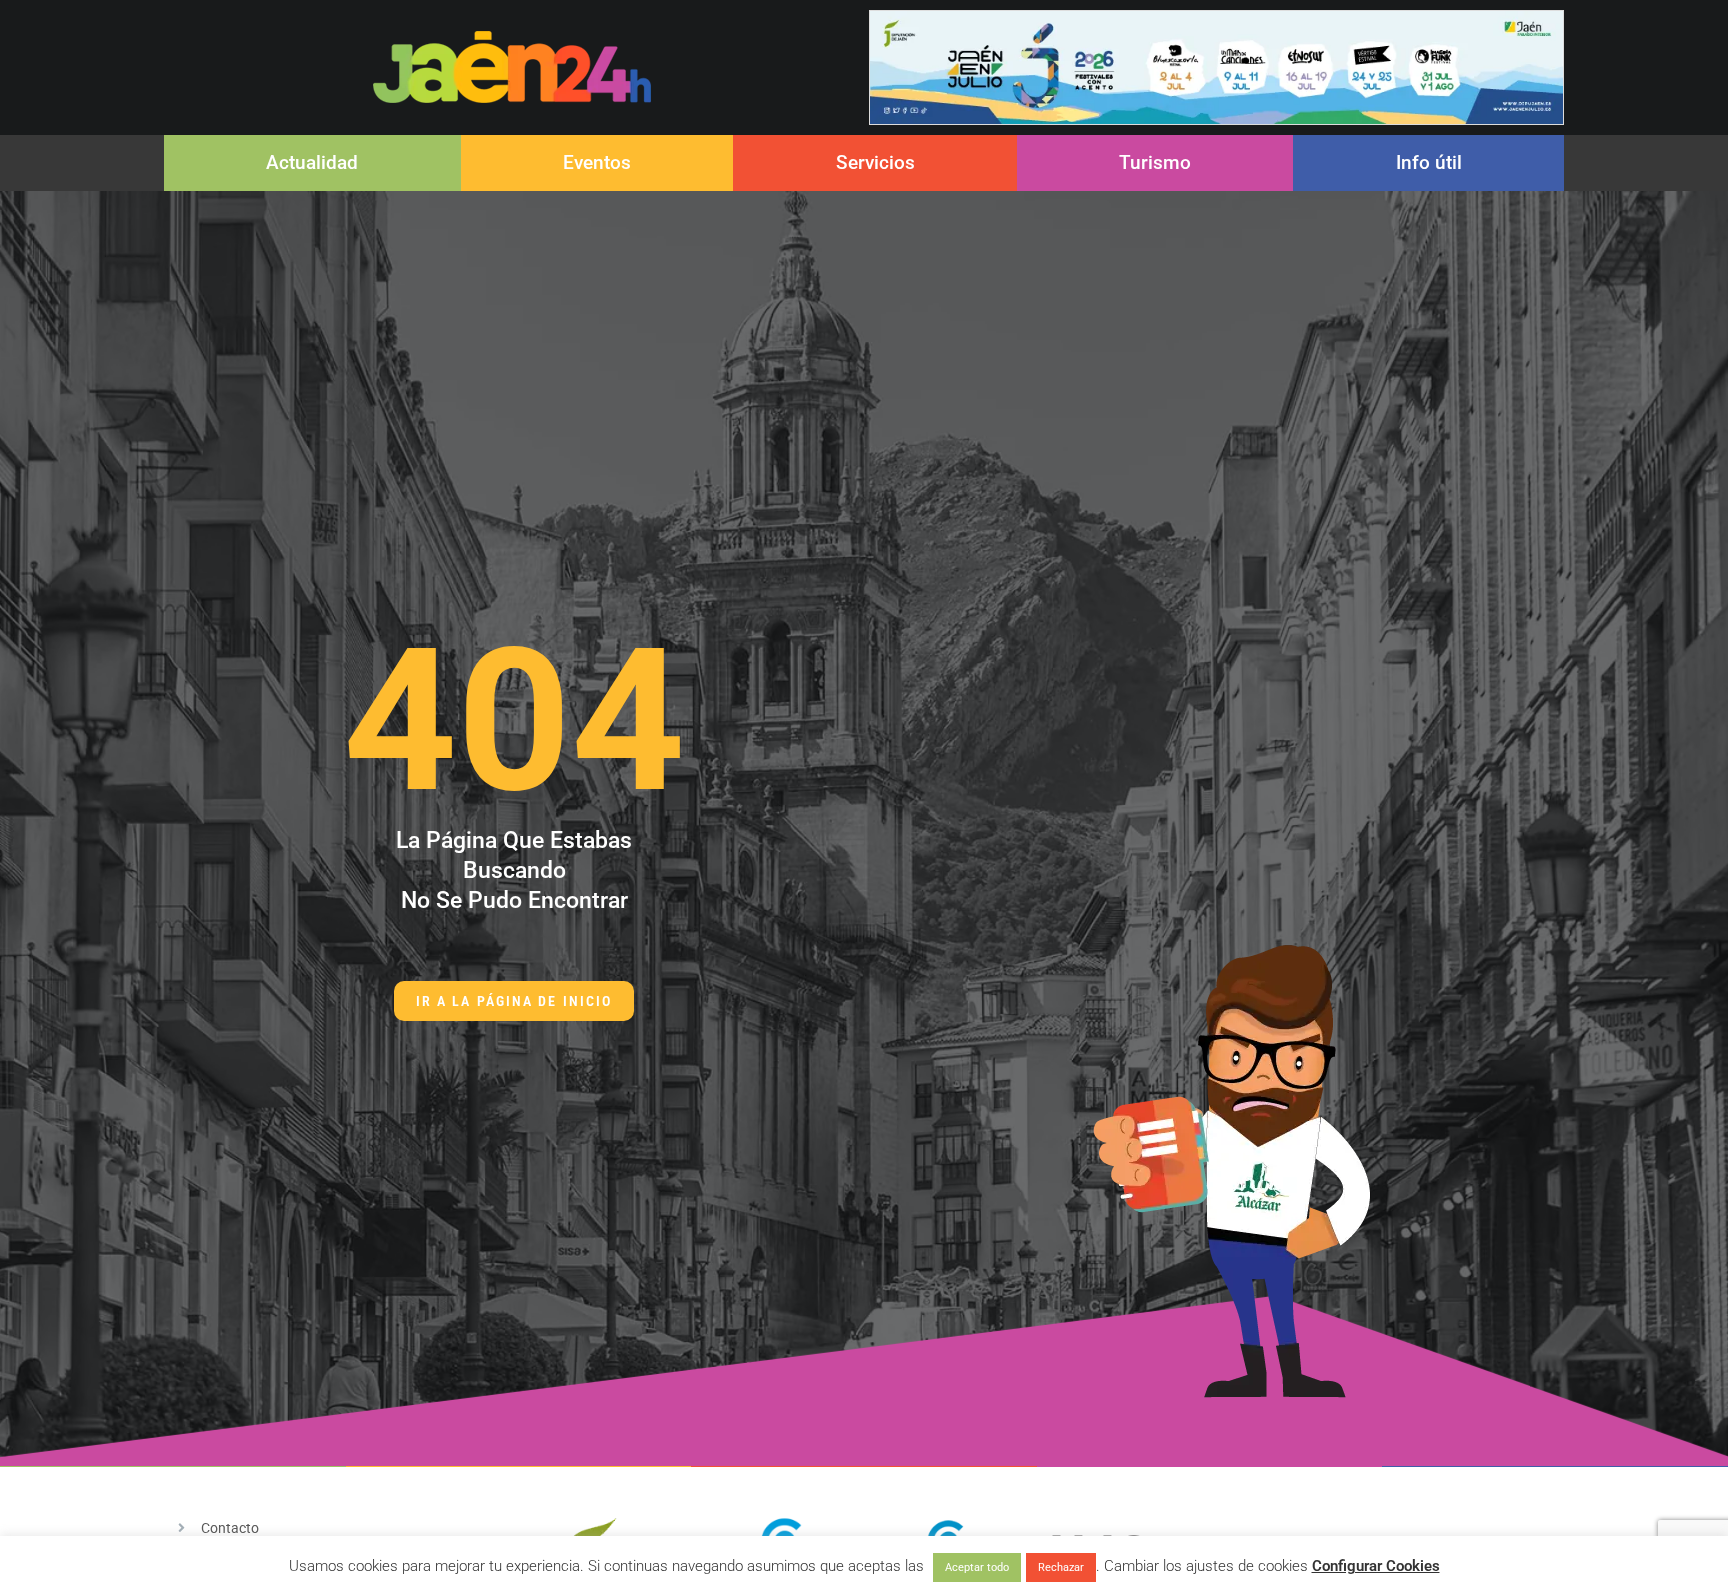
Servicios (875, 162)
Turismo (1155, 162)
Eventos (597, 162)
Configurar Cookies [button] (1376, 1566)
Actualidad (312, 162)
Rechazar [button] (1061, 1567)
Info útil (1429, 162)
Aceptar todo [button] (977, 1567)
